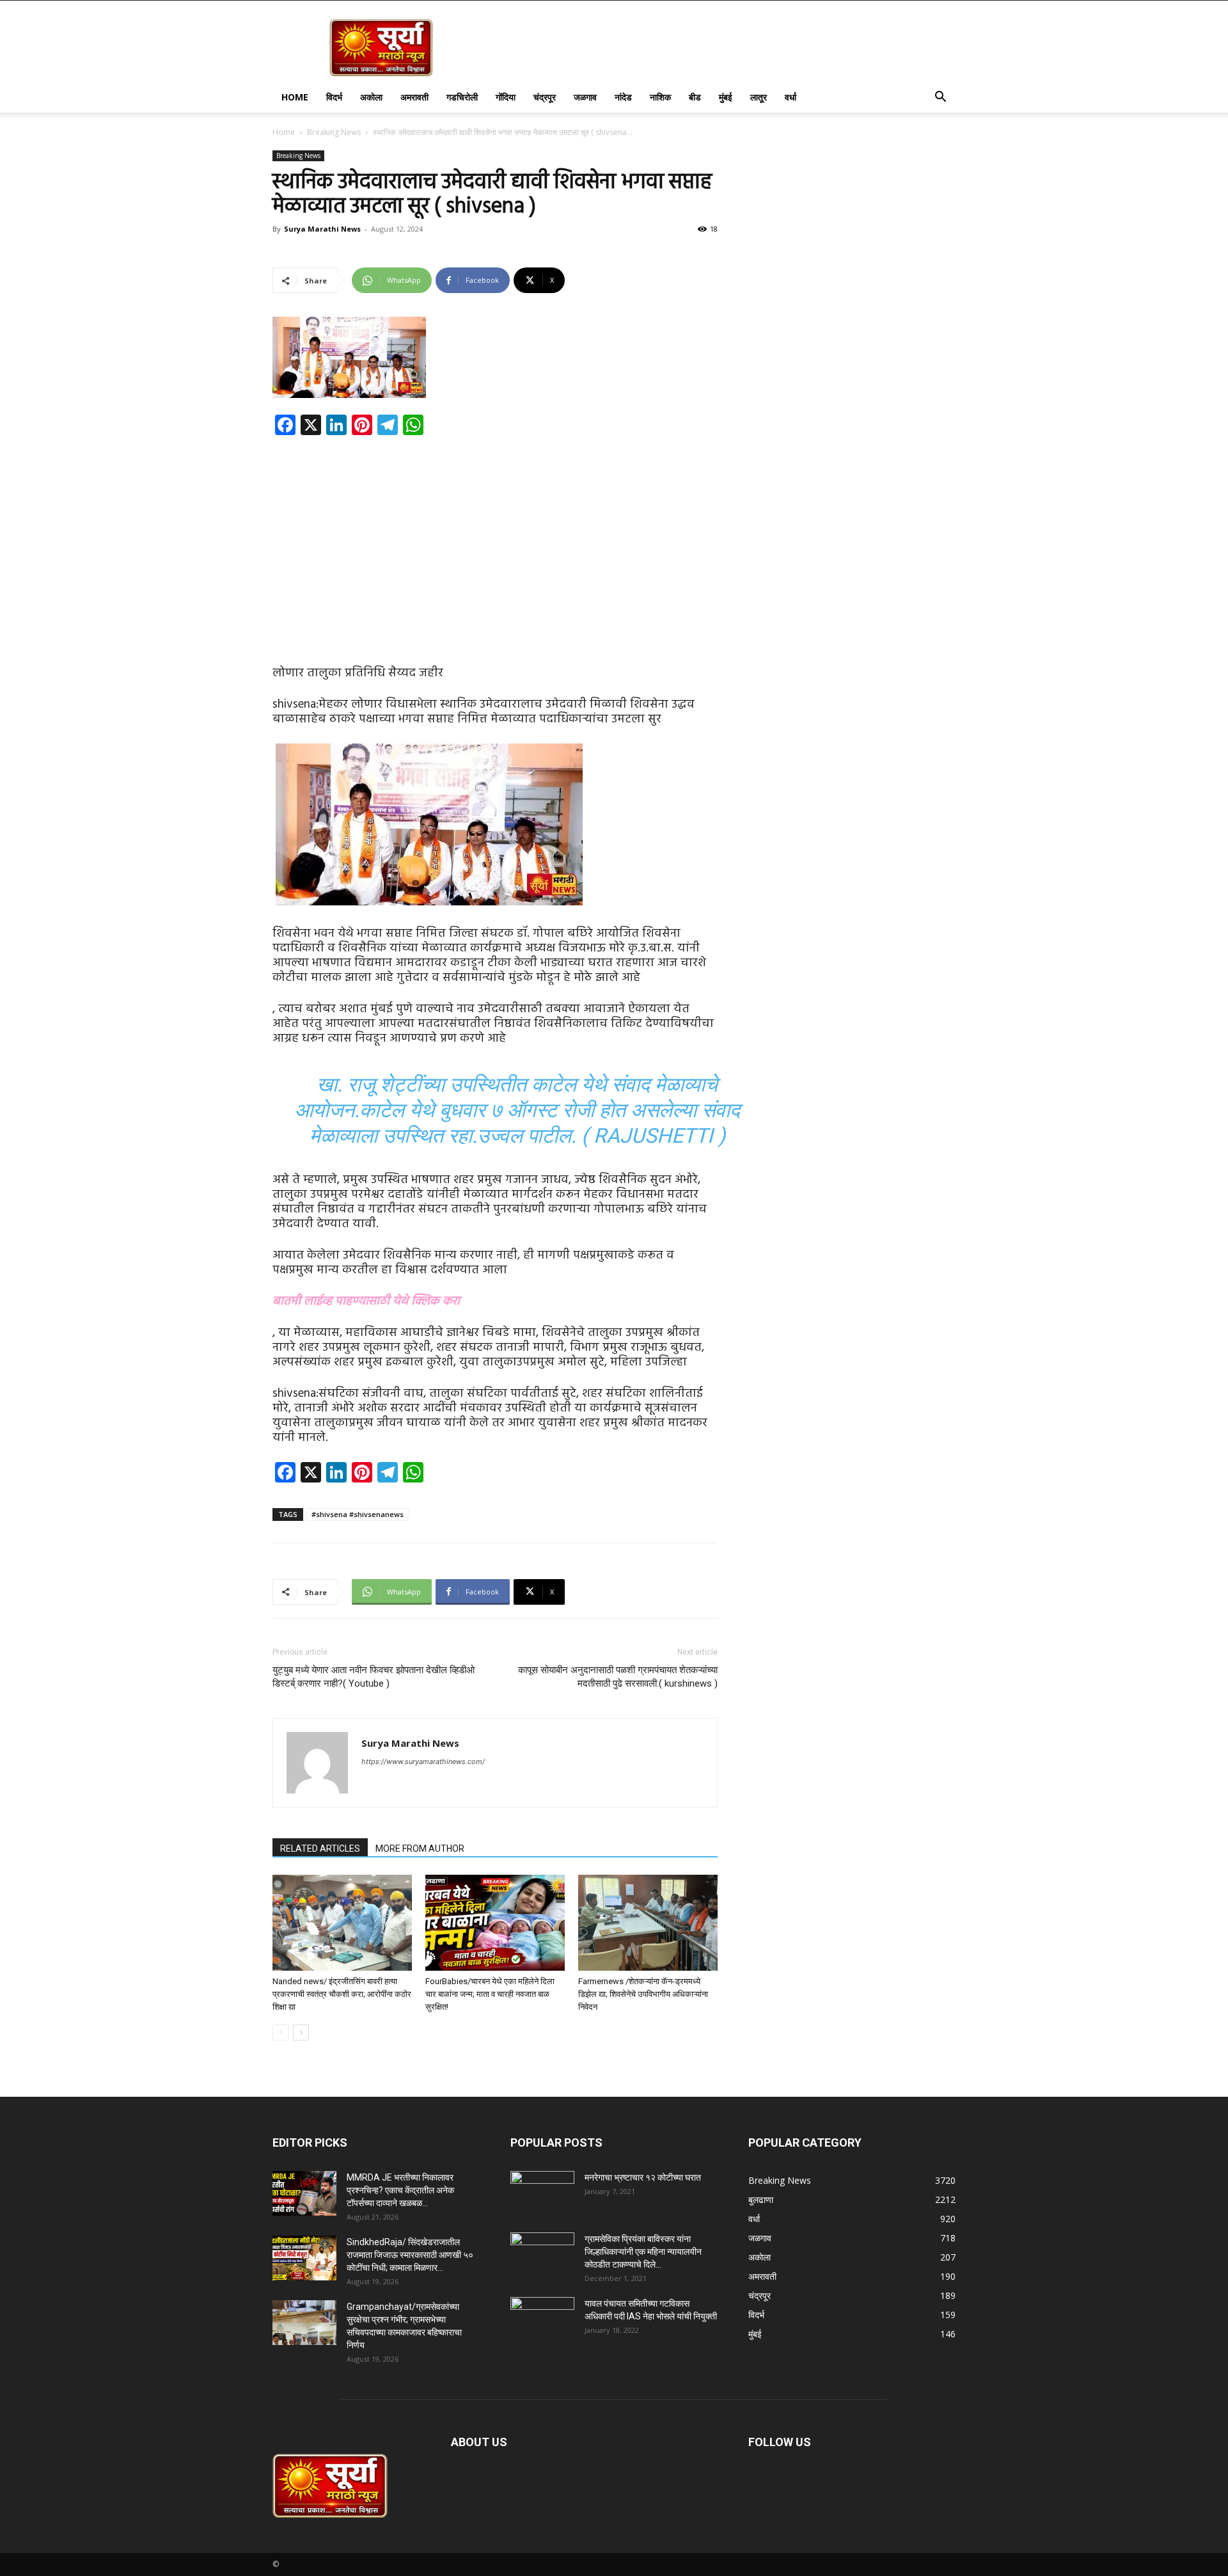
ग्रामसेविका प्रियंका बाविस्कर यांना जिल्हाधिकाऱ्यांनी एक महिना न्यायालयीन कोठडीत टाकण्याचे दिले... (643, 2252)
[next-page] (301, 2032)
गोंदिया (506, 97)
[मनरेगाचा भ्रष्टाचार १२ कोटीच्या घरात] (542, 2193)
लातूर (759, 97)
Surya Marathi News (322, 229)
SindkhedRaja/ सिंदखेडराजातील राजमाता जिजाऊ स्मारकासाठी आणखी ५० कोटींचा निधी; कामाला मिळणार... (410, 2255)
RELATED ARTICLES (320, 1849)
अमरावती (414, 97)
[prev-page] (280, 2032)
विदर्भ (334, 97)
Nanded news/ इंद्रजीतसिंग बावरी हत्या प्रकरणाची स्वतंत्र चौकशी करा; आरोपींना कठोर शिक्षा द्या (342, 1994)
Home (295, 97)
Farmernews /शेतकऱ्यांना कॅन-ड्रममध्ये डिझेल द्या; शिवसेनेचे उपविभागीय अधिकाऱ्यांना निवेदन (643, 1994)
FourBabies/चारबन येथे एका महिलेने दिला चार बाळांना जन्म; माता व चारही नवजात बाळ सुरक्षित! (490, 1994)
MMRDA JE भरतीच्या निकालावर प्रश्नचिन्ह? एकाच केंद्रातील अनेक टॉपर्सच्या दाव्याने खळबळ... (400, 2190)
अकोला (371, 97)
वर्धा (791, 97)
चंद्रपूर (545, 97)
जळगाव (585, 97)
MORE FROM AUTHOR (420, 1849)
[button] (940, 98)
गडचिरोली (462, 97)
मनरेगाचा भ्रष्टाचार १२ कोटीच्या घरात (643, 2177)
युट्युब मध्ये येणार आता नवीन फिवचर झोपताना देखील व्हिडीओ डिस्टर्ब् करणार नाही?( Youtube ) (374, 1677)
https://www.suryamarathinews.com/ (423, 1761)
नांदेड (623, 97)
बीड (695, 97)
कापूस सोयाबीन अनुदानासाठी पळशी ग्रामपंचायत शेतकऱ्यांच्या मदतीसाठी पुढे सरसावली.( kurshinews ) (618, 1677)
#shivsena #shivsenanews (358, 1514)
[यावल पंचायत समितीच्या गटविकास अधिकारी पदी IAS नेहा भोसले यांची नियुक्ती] (542, 2319)
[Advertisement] (495, 540)
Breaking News (334, 132)
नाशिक (660, 97)
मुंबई (726, 97)
